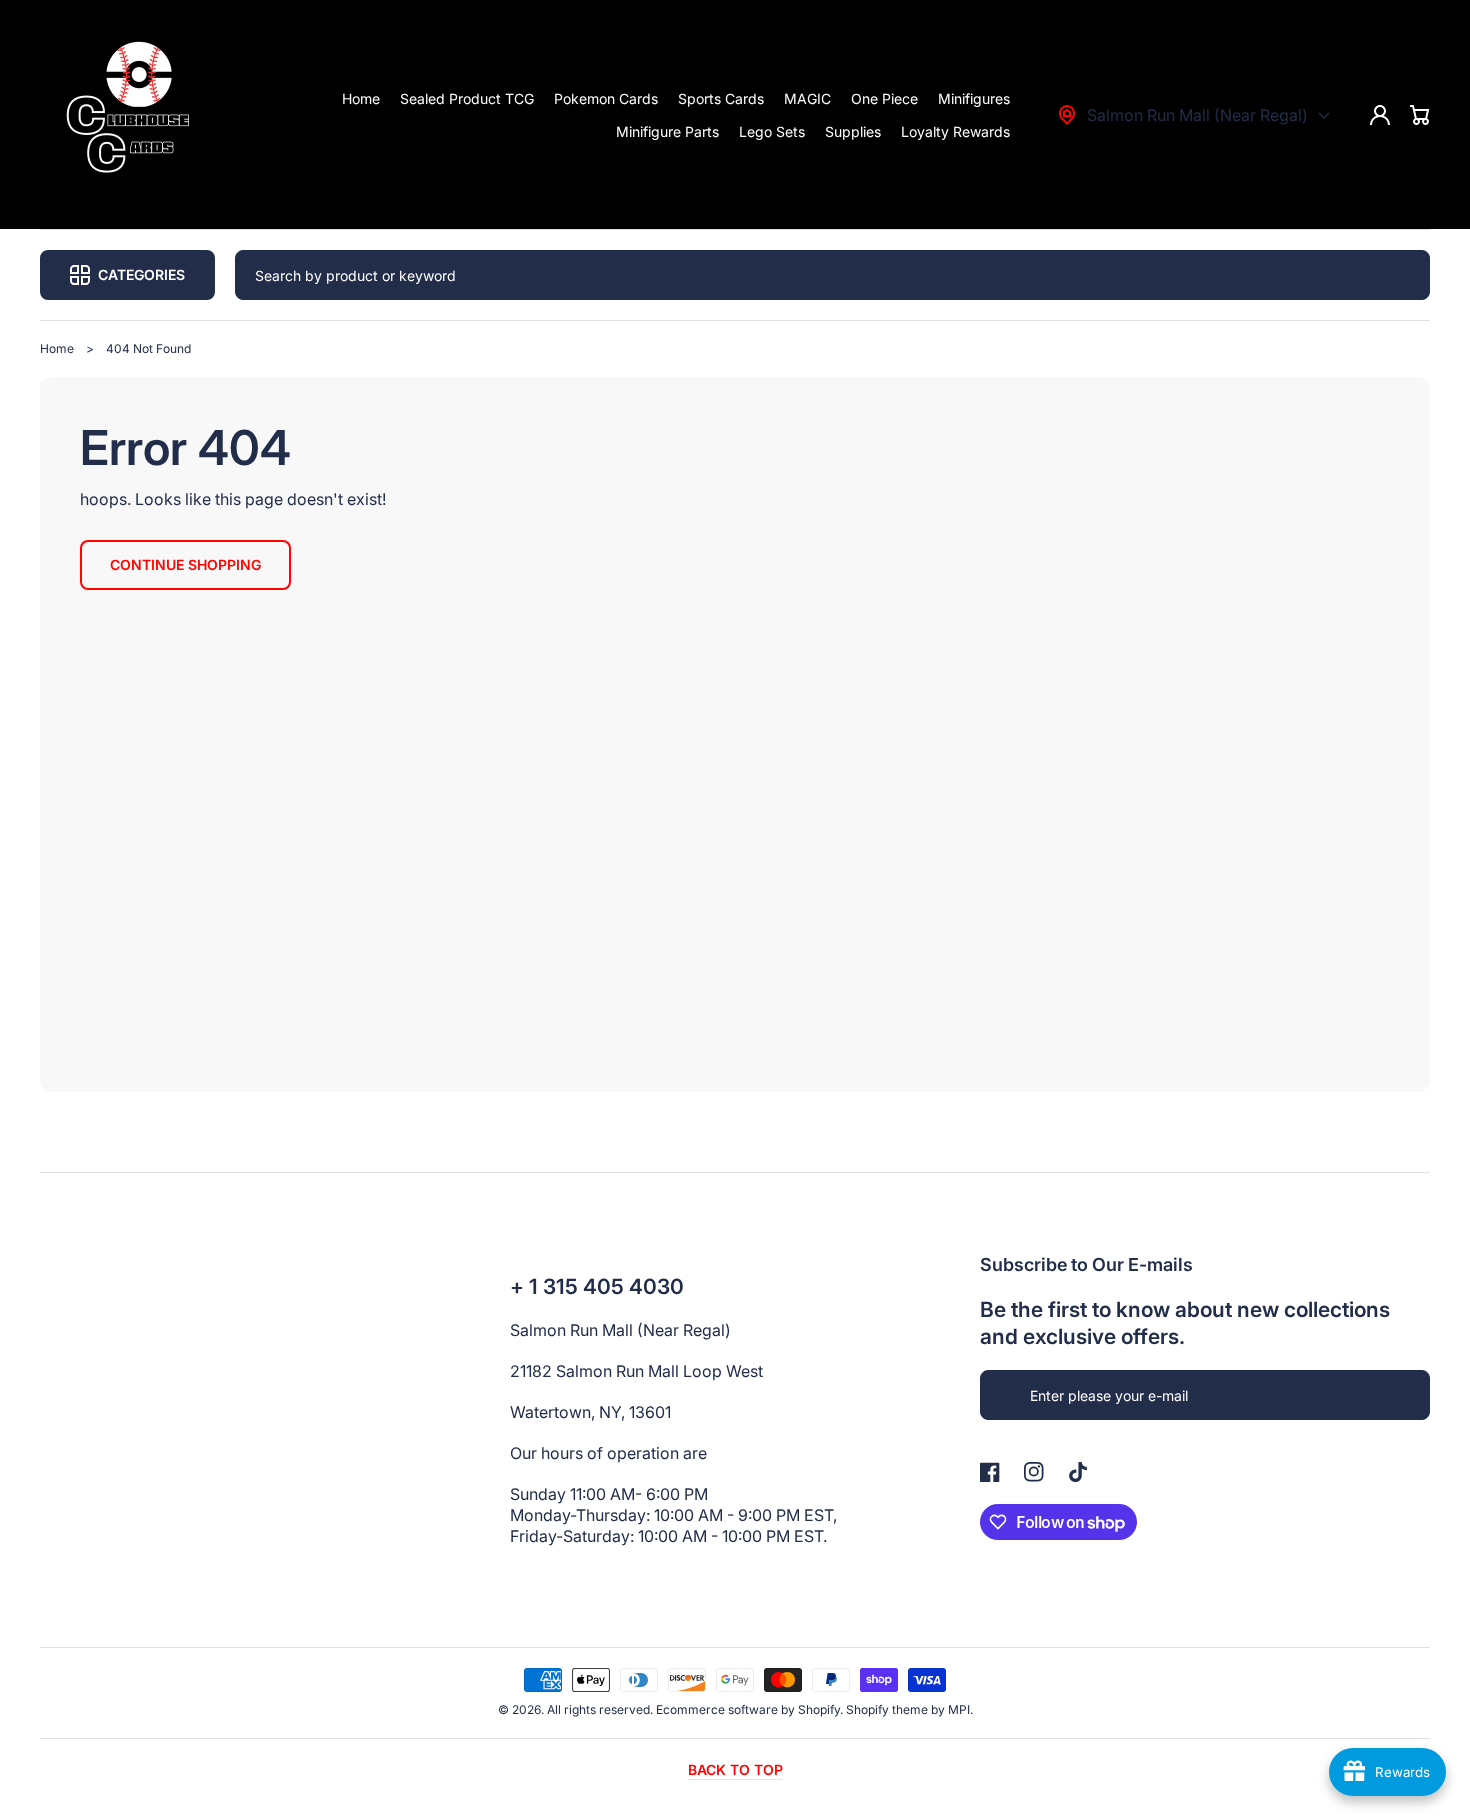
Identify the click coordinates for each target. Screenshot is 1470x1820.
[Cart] (1420, 115)
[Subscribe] (1405, 1395)
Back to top (735, 1769)
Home (57, 348)
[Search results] (1405, 275)
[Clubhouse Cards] (133, 115)
